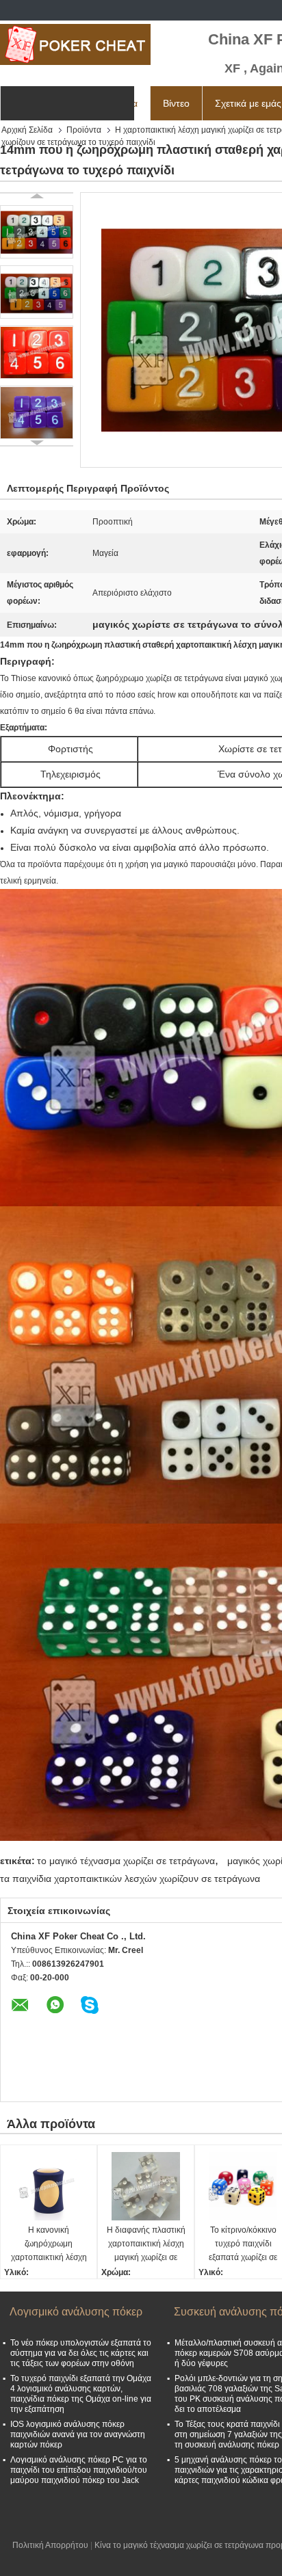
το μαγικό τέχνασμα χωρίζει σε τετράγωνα (126, 1861)
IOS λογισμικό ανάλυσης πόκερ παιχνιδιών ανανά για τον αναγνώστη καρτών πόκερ (78, 2434)
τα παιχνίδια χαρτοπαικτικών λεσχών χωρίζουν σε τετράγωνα (130, 1878)
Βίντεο (176, 103)
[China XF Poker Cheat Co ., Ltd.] (75, 44)
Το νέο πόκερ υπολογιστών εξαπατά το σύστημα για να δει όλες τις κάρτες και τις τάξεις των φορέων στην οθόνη (81, 2353)
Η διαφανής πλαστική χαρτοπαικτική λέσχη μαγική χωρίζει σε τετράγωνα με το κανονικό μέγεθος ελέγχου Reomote (146, 2245)
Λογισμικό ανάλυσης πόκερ (76, 2312)
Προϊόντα (84, 130)
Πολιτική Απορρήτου (50, 2545)
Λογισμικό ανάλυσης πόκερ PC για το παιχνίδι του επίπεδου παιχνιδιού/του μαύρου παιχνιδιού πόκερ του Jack (79, 2470)
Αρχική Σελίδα (27, 130)
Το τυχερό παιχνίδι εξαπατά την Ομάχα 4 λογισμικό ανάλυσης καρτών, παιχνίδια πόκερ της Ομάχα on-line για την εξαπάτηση (81, 2394)
